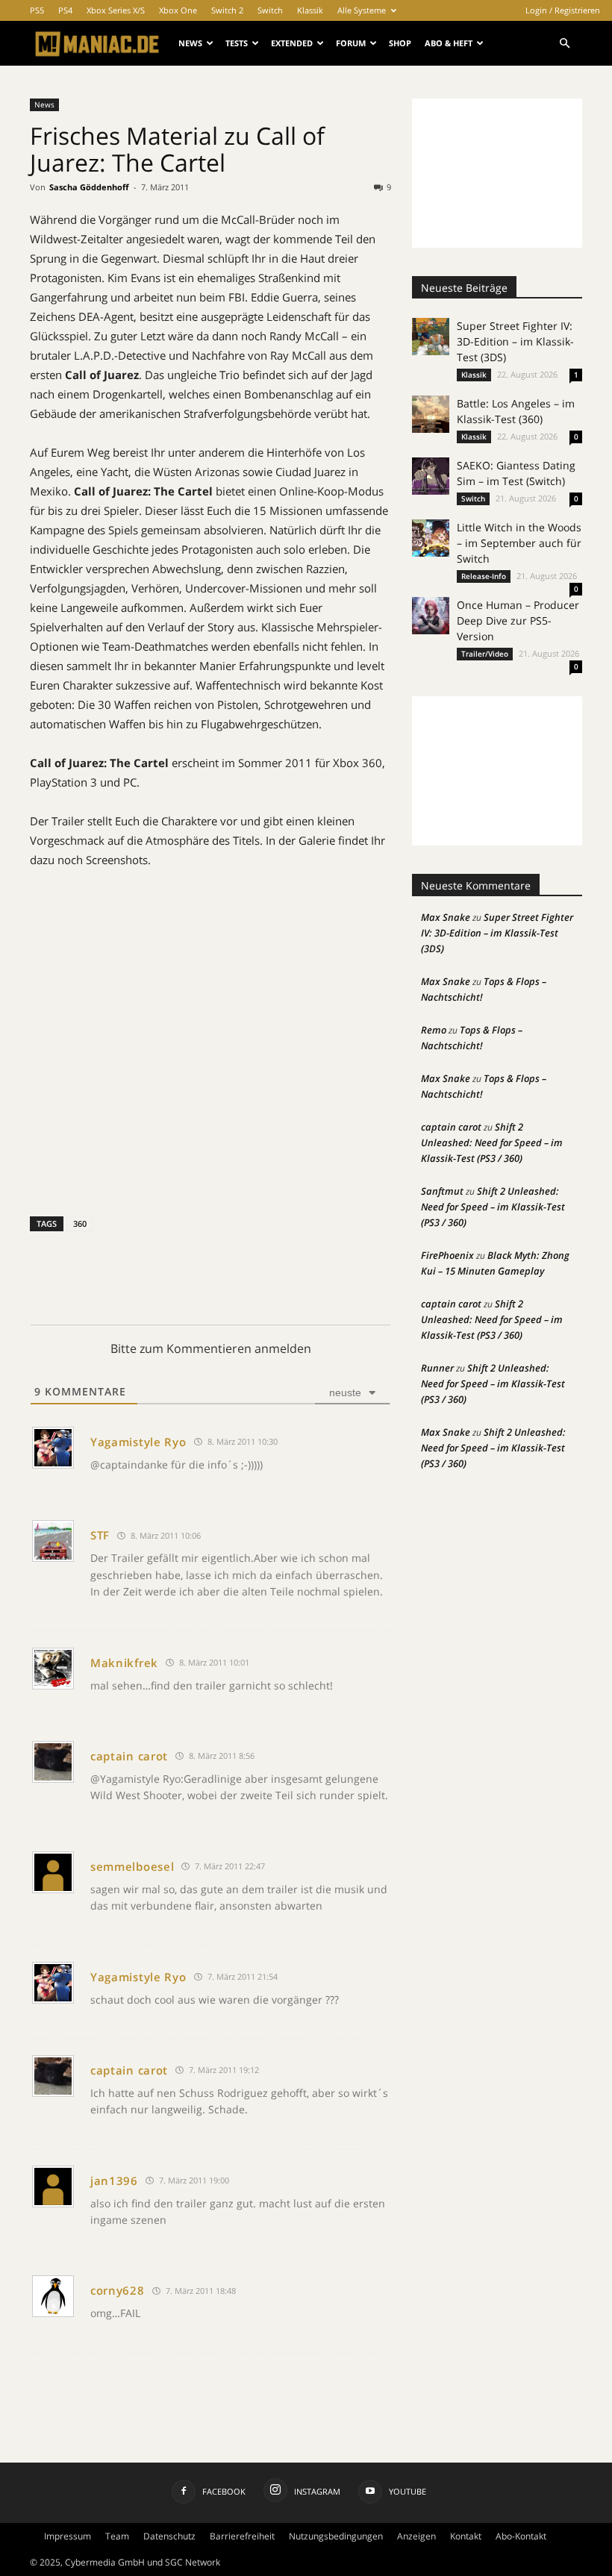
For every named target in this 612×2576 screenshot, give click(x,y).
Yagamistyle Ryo (138, 1442)
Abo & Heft (449, 43)
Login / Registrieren (563, 10)
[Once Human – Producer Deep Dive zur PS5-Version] (431, 616)
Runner (437, 1368)
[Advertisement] (497, 173)
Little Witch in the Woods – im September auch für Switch (519, 543)
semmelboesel (132, 1866)
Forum (351, 43)
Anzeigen (416, 2536)
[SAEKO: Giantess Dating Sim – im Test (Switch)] (431, 476)
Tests (237, 43)
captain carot (129, 1756)
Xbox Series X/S (116, 10)
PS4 (65, 10)
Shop (400, 43)
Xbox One (178, 10)
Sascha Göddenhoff (89, 187)
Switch (270, 10)
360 (80, 1223)
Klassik (310, 10)
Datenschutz (169, 2536)
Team (117, 2536)
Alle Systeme (362, 10)
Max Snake (446, 917)
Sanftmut (442, 1191)
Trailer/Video (485, 654)
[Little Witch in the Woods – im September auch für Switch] (431, 538)
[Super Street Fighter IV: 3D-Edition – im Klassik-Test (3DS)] (431, 337)
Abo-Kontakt (521, 2536)
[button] (564, 44)
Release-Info (484, 576)
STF (100, 1535)
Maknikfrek (124, 1663)
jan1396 (114, 2180)
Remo (434, 1030)
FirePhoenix (447, 1255)
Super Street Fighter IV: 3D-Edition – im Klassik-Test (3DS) (515, 341)
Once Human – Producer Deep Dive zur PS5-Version (518, 620)
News (190, 43)
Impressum (68, 2536)
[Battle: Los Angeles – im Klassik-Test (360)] (431, 414)
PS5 (37, 10)
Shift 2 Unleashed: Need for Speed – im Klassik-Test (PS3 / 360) (492, 1142)
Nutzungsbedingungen (336, 2536)
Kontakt (466, 2536)
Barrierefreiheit (242, 2536)
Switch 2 (227, 10)
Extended (292, 43)
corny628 (118, 2290)
